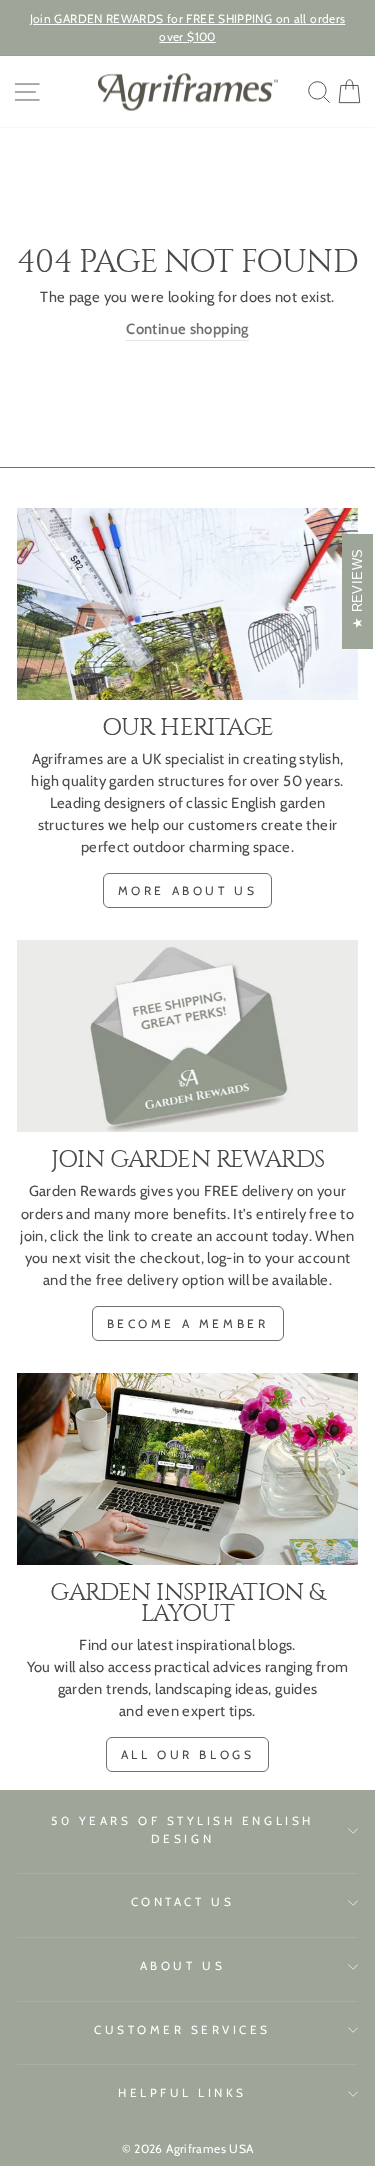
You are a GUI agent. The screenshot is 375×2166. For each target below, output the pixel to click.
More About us (188, 890)
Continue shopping (187, 329)
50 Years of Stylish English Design (182, 1830)
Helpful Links (182, 2093)
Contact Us (182, 1902)
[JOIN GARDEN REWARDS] (187, 1036)
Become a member (188, 1323)
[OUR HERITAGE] (187, 604)
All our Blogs (188, 1754)
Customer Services (182, 2030)
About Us (182, 1966)
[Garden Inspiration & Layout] (187, 1469)
